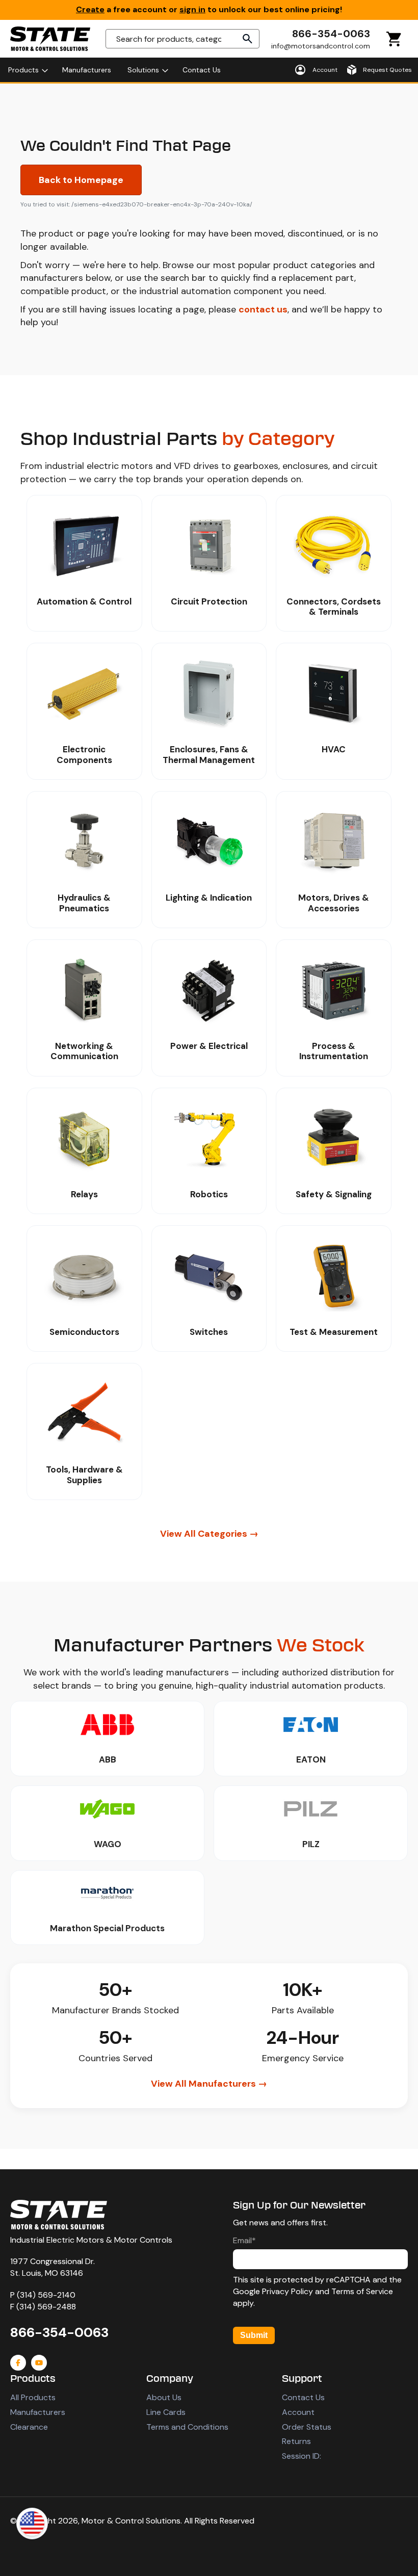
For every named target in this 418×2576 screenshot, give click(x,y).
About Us (164, 2397)
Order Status (307, 2427)
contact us (263, 309)
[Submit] (248, 39)
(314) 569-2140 (46, 2295)
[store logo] (50, 39)
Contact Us (303, 2397)
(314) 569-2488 (46, 2307)
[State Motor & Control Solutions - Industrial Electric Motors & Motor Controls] (59, 2215)
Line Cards (166, 2412)
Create (90, 9)
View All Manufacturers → (209, 2084)
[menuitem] (27, 70)
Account (298, 2412)
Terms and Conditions (187, 2427)
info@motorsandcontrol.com (321, 46)
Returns (296, 2441)
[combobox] (182, 39)
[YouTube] (39, 2363)
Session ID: (302, 2456)
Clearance (29, 2427)
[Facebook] (18, 2363)
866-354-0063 (331, 34)
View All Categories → (209, 1534)
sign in (192, 9)
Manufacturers (38, 2412)
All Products (33, 2397)
